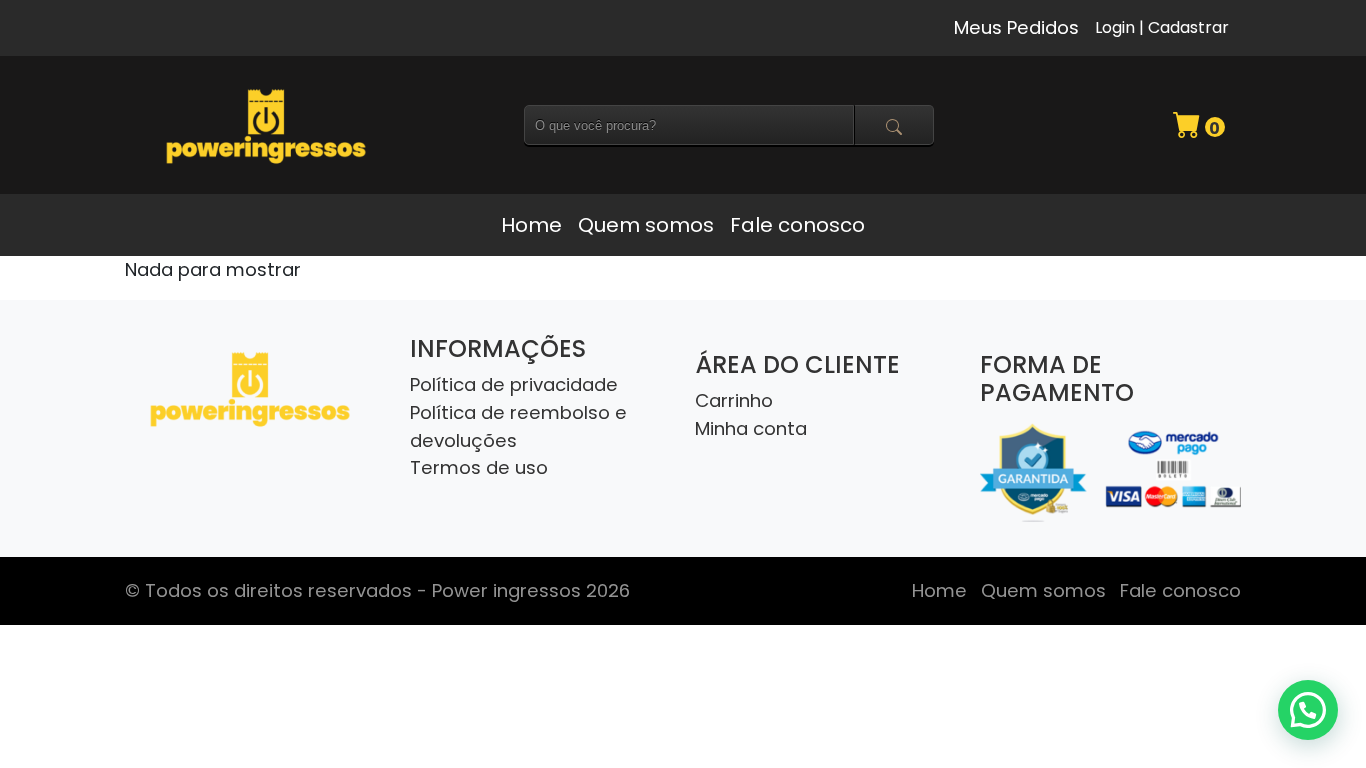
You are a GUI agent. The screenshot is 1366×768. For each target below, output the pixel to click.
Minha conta (751, 428)
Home (531, 225)
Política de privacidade (514, 384)
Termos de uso (479, 467)
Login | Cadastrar (1162, 27)
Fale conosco (797, 225)
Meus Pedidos (1016, 27)
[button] (1308, 710)
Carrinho (734, 400)
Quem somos (646, 225)
